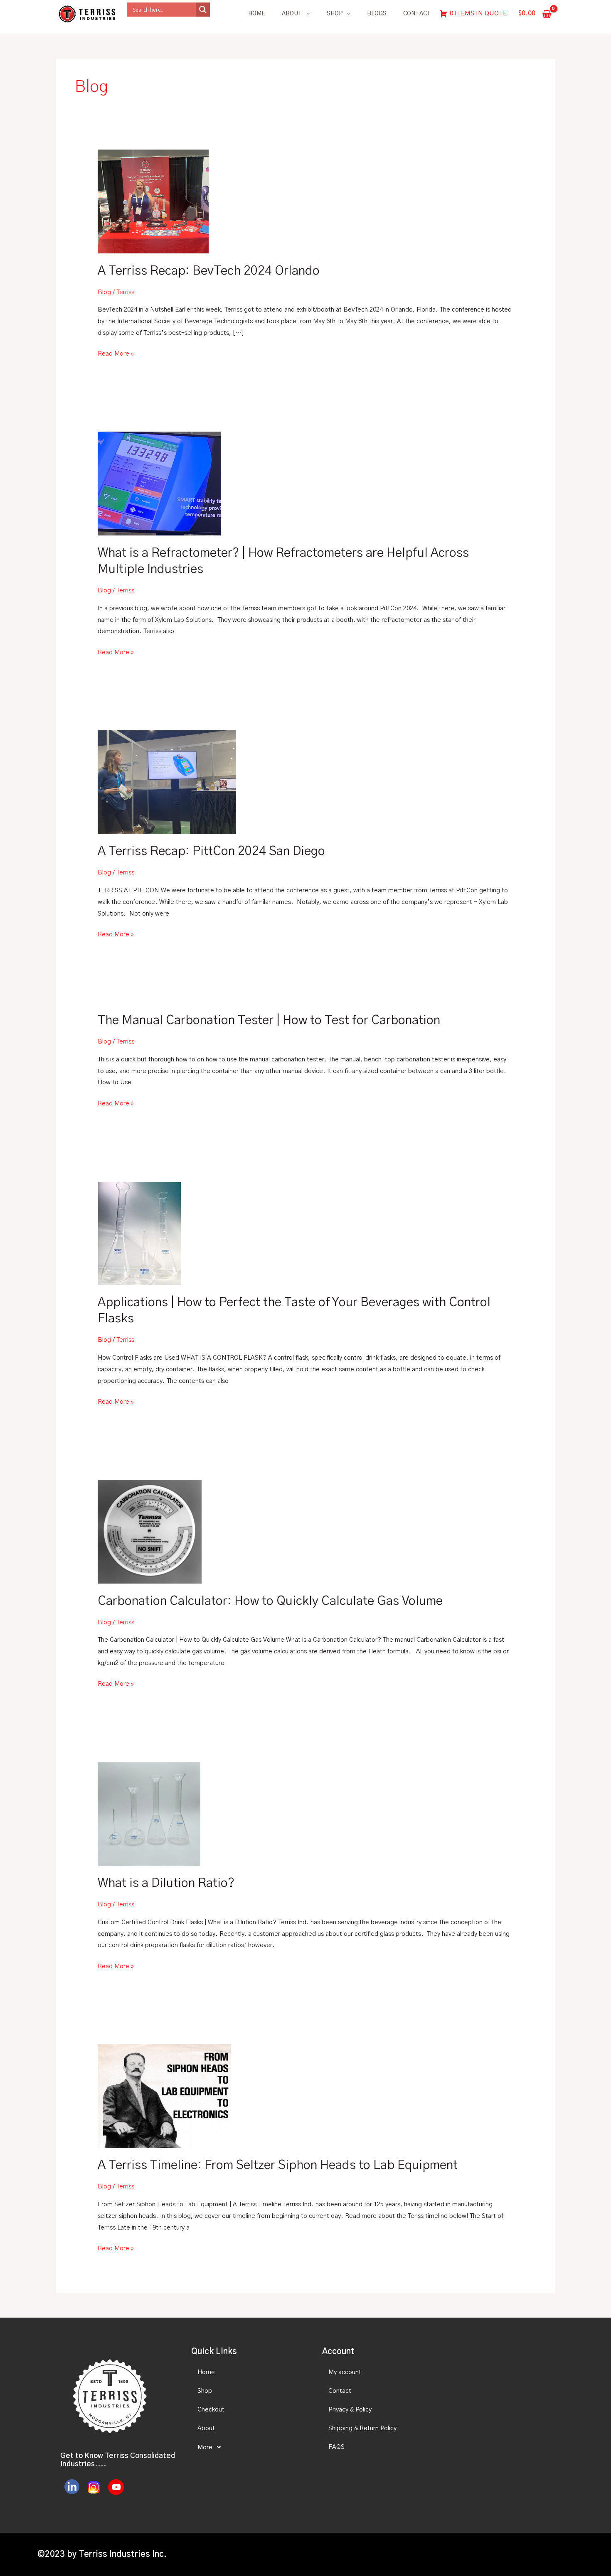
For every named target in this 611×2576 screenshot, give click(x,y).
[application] (306, 14)
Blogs (377, 14)
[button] (249, 2447)
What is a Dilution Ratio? (166, 1883)
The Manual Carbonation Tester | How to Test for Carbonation (269, 1020)
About (292, 14)
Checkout (211, 2410)
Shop (335, 14)
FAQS (336, 2447)
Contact (417, 14)
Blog (104, 292)
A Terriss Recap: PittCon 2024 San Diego (211, 851)
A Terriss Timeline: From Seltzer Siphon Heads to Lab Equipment (278, 2165)
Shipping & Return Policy (362, 2428)
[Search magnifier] (203, 10)
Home (257, 14)
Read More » (116, 352)
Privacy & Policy (350, 2410)
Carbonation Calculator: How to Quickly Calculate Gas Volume (270, 1601)
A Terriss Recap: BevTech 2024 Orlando (209, 271)
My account (345, 2372)
